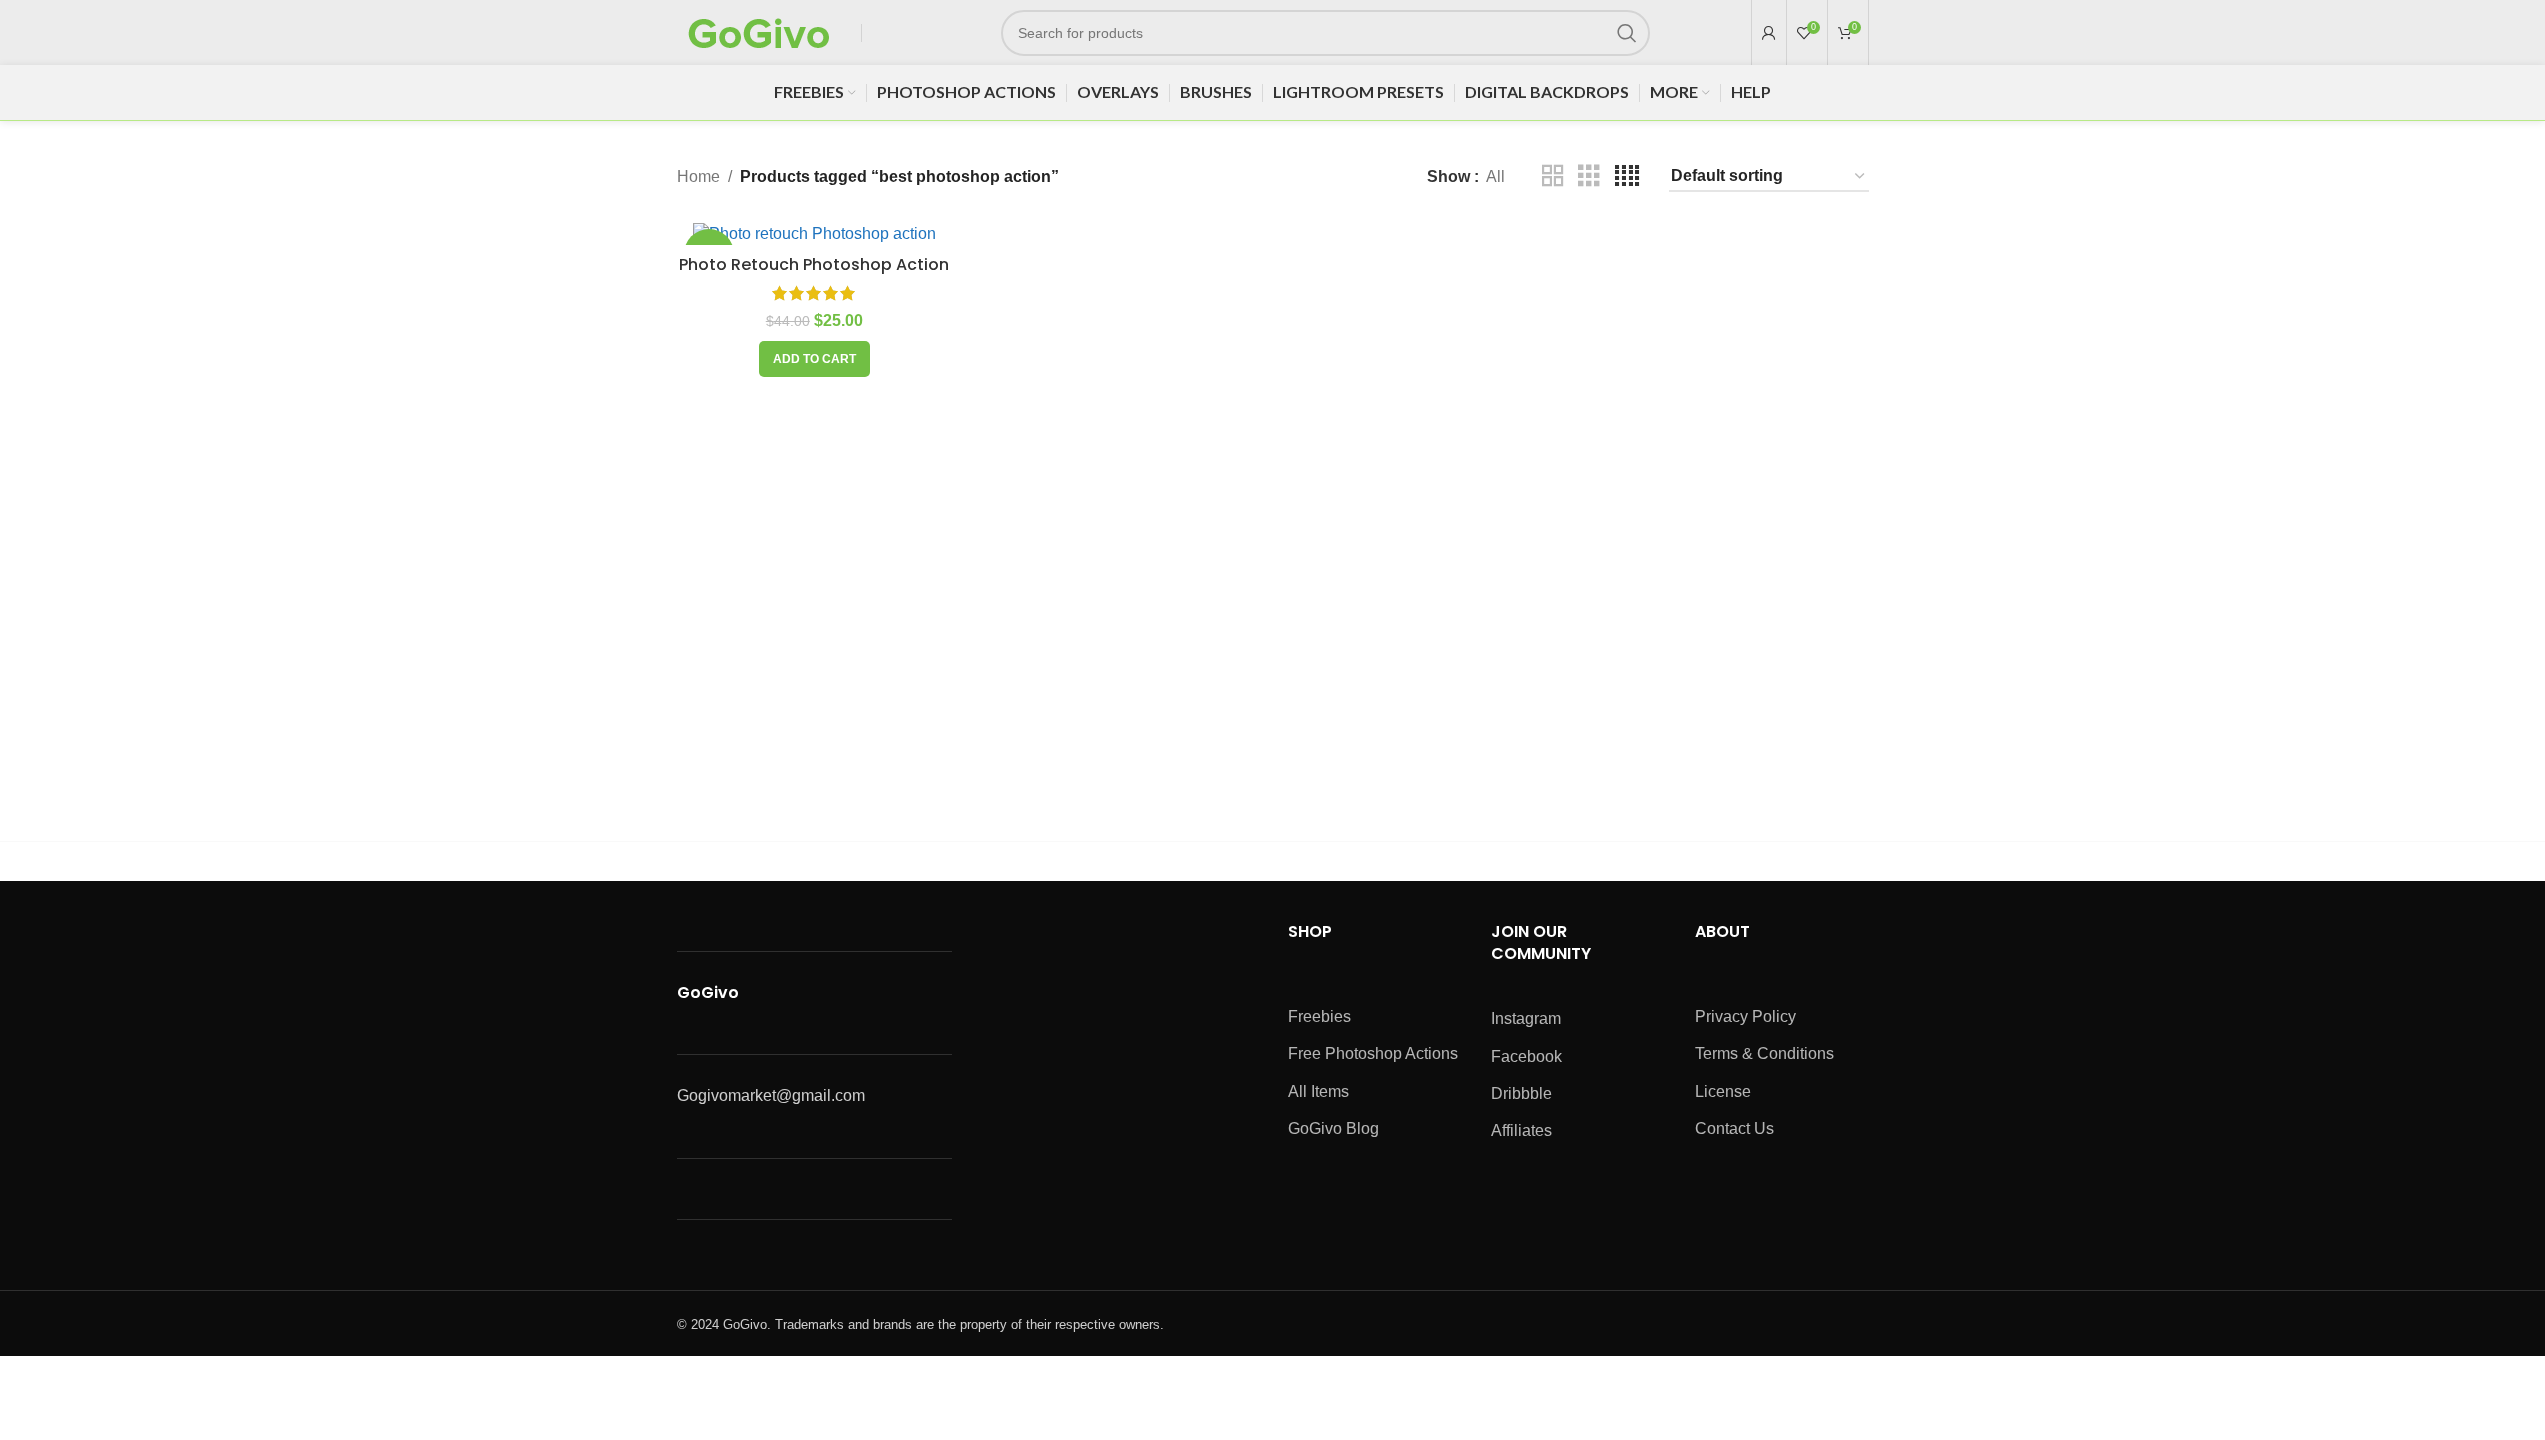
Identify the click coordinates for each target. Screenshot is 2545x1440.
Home (698, 176)
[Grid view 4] (1627, 176)
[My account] (1769, 33)
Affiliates (1521, 1130)
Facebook (1526, 1056)
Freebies (1319, 1016)
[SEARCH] (1627, 33)
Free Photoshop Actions (1373, 1053)
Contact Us (1734, 1128)
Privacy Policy (1745, 1016)
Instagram (1526, 1018)
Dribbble (1521, 1093)
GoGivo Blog (1333, 1128)
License (1723, 1091)
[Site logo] (759, 31)
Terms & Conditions (1764, 1053)
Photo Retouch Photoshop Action (814, 264)
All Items (1318, 1091)
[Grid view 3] (1589, 176)
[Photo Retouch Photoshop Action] (815, 233)
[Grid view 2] (1553, 176)
